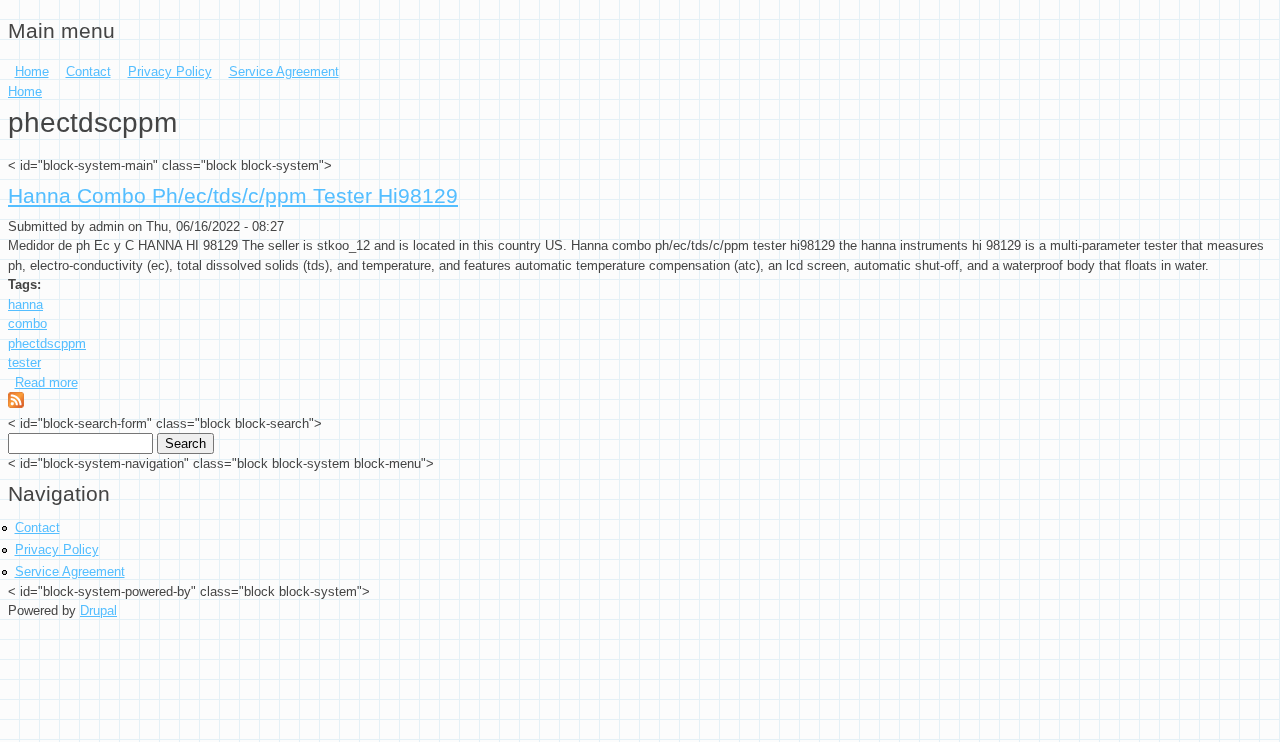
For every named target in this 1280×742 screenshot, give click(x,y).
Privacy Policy (170, 71)
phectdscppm (47, 343)
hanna (25, 304)
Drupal (98, 610)
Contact (88, 71)
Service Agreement (284, 71)
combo (27, 323)
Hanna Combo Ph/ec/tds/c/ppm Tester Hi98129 (233, 196)
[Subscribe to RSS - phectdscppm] (16, 403)
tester (24, 362)
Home (32, 71)
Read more (46, 382)
